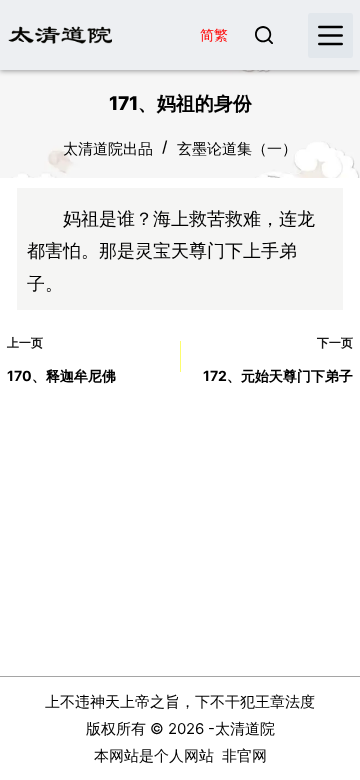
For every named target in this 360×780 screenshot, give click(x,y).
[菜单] (330, 35)
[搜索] (264, 35)
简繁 (214, 34)
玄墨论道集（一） (237, 148)
